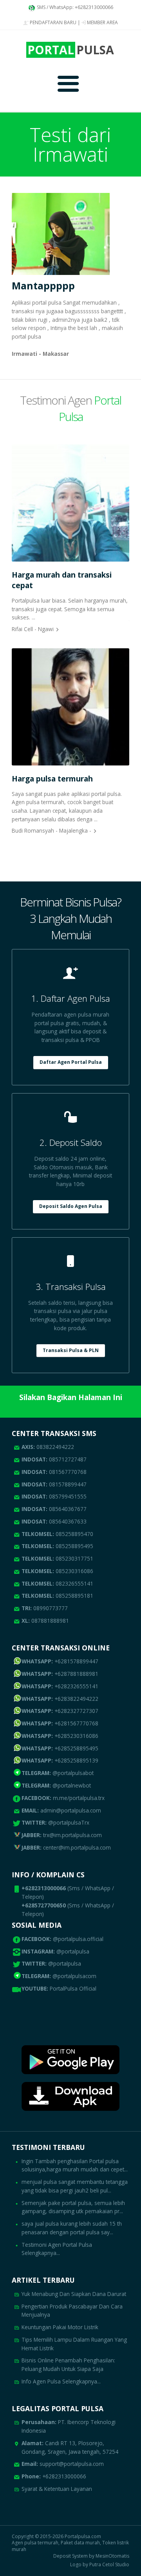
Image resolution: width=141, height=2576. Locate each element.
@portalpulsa (73, 1951)
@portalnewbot (56, 1785)
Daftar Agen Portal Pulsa (71, 1062)
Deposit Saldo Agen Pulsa (71, 1206)
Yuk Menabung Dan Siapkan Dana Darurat (74, 2294)
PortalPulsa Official (73, 1988)
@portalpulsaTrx (55, 1822)
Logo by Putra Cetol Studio (100, 2565)
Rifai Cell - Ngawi (33, 629)
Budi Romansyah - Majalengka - (52, 830)
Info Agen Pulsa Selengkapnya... (61, 2381)
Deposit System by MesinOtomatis (91, 2556)
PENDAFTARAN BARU (52, 22)
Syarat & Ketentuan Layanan (57, 2489)
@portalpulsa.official (78, 1939)
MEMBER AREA (102, 22)
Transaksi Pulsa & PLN (71, 1350)
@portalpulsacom (74, 1976)
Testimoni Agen (70, 408)
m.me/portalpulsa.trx (63, 1798)
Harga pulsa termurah (52, 779)
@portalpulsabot (58, 1773)
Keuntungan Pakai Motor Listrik (60, 2327)
